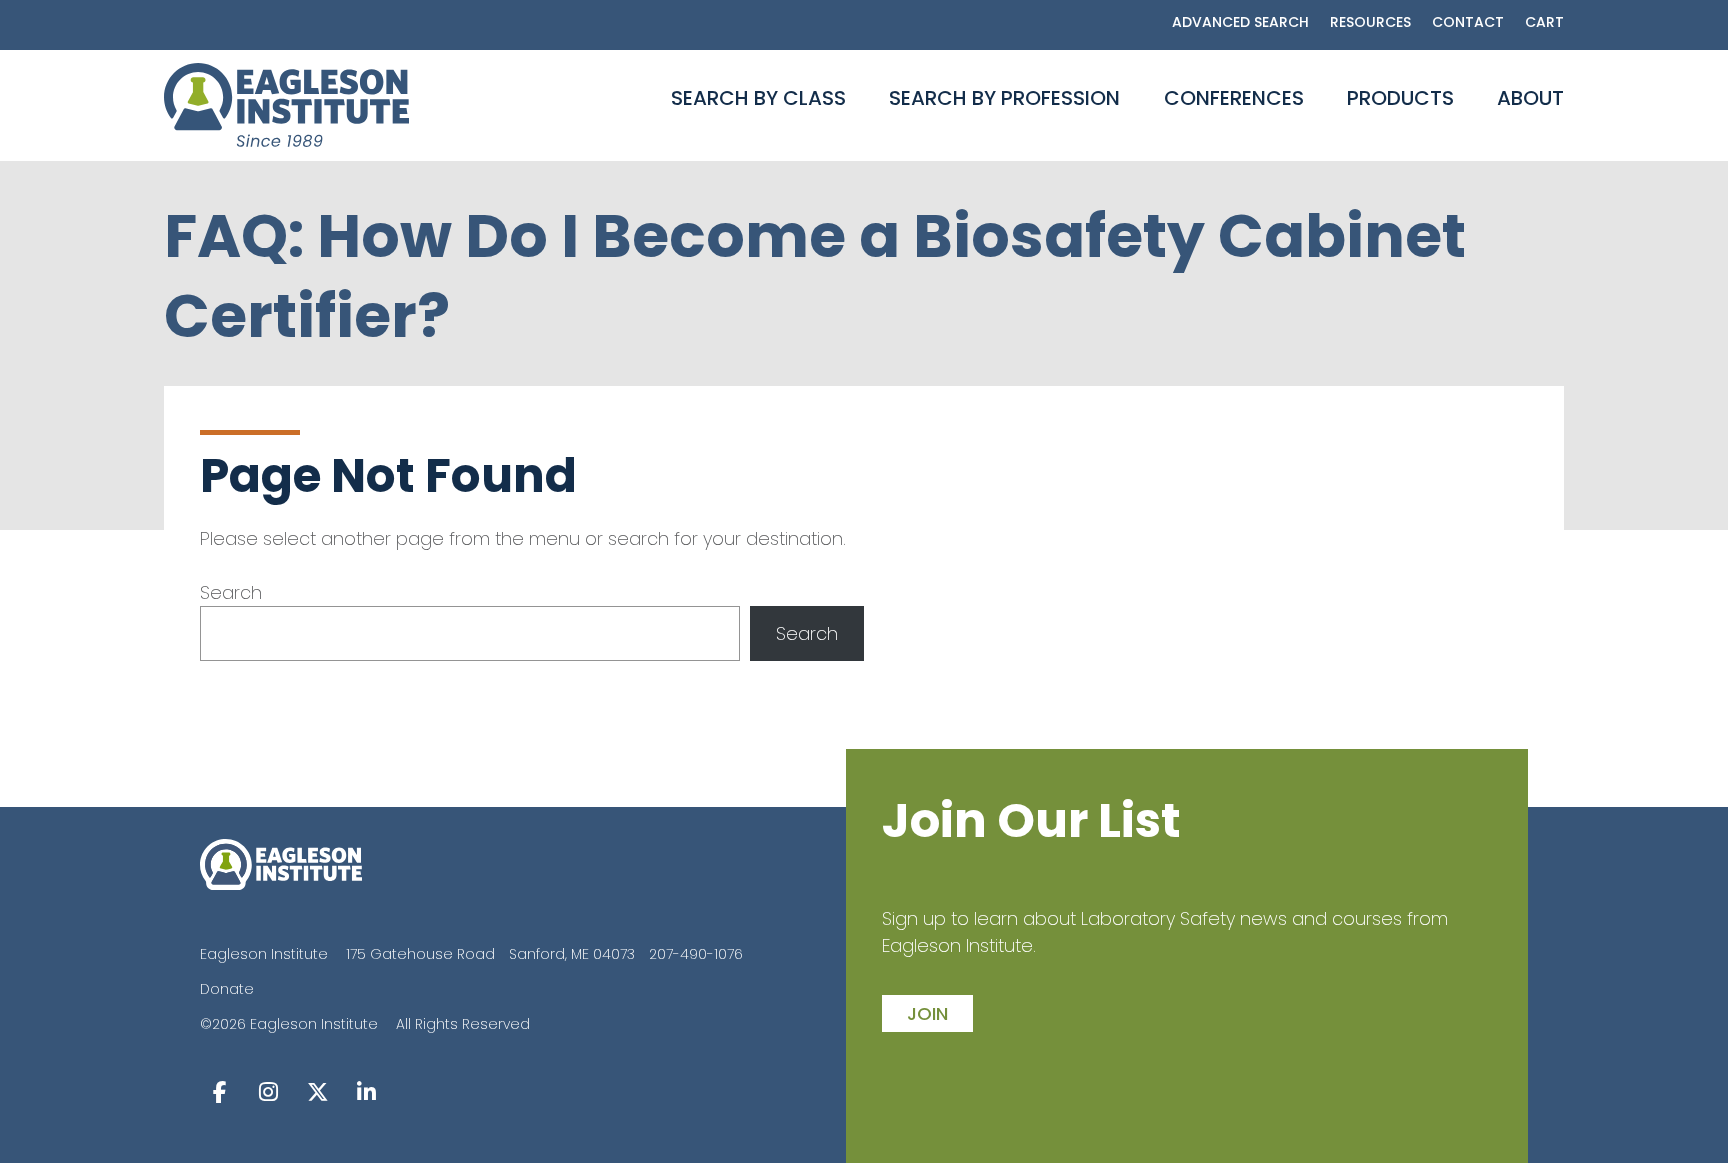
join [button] (927, 1013)
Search (231, 592)
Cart (1544, 22)
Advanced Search (1240, 22)
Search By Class (758, 98)
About (1530, 98)
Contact (1468, 22)
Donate (227, 989)
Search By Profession (1004, 98)
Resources (1370, 22)
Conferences (1234, 98)
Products (1400, 98)
